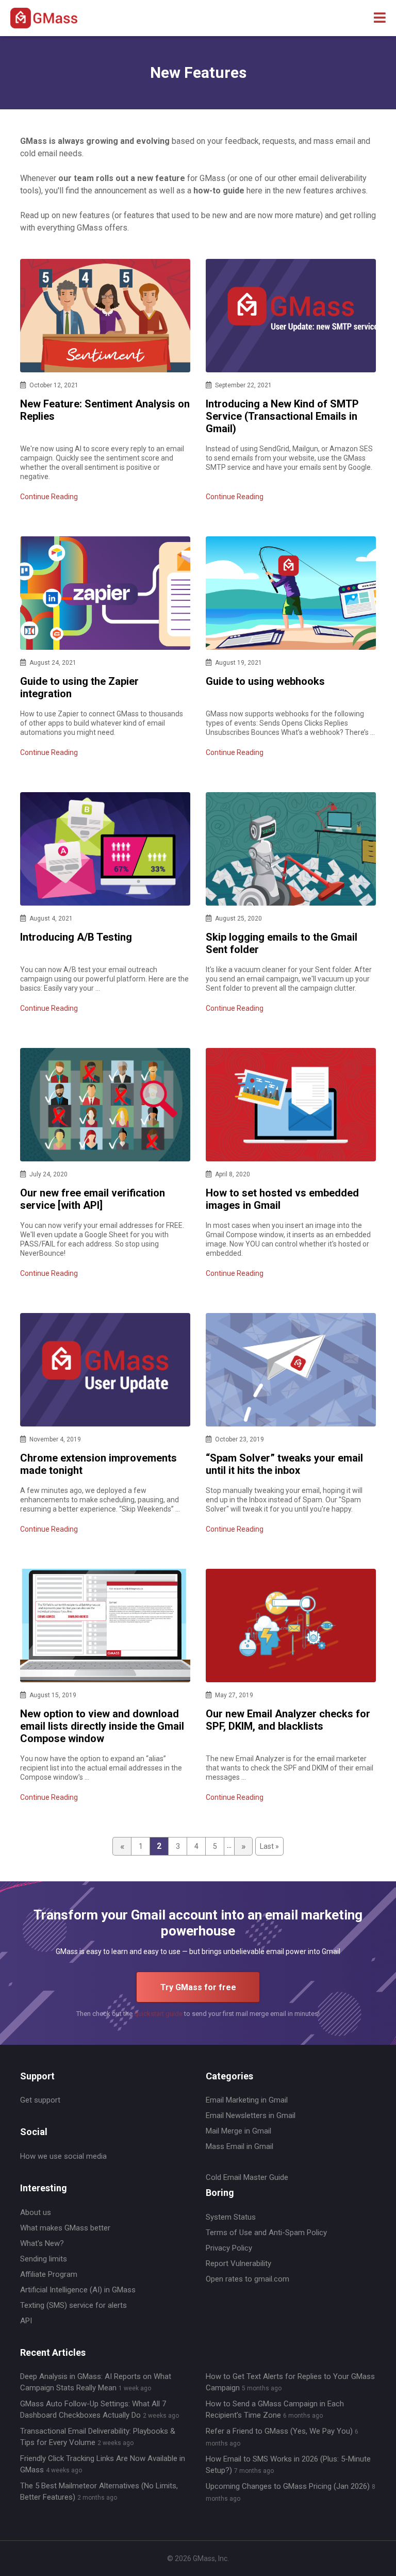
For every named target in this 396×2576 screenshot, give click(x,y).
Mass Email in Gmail (240, 2146)
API (26, 2321)
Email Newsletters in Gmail (251, 2115)
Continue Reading (49, 497)
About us (36, 2212)
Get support (40, 2100)
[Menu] (380, 18)
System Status (231, 2217)
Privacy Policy (229, 2248)
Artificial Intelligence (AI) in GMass (78, 2290)
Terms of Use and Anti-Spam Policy (266, 2233)
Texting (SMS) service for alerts (73, 2305)
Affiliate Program (49, 2274)
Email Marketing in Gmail (247, 2100)
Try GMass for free (198, 1987)
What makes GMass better (65, 2228)
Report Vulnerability (238, 2263)
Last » (269, 1846)
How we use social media (63, 2156)
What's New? (42, 2243)
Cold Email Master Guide (247, 2177)
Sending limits (44, 2259)
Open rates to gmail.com (247, 2279)
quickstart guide (158, 2014)
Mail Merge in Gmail (238, 2131)
